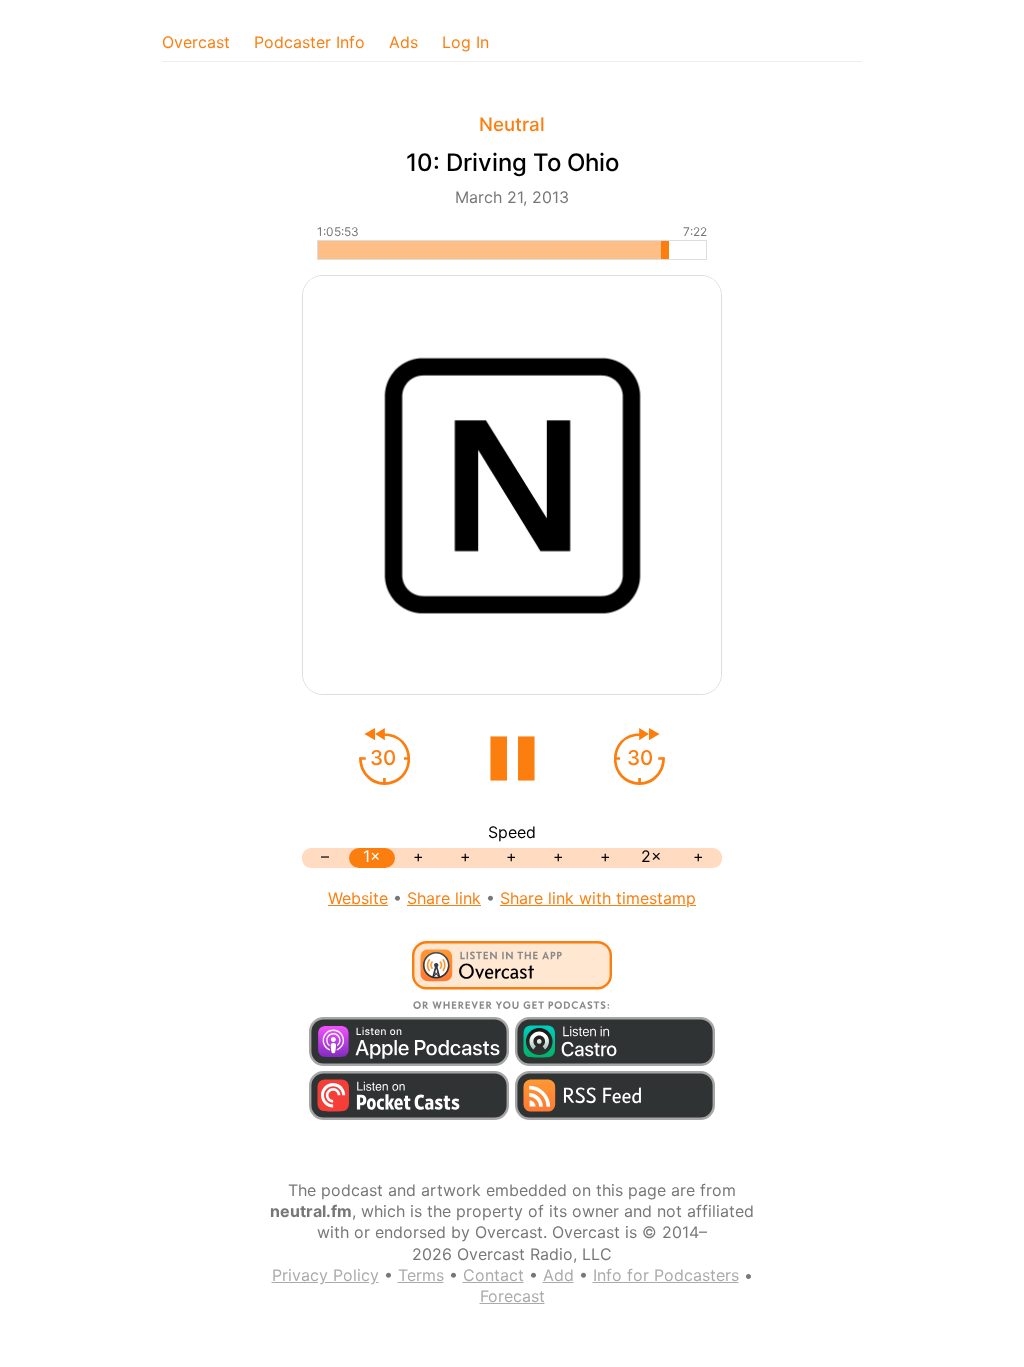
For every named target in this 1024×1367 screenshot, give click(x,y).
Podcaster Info (309, 42)
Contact (493, 1275)
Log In (465, 42)
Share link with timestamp (598, 898)
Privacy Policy (325, 1275)
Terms (421, 1275)
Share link (444, 898)
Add (558, 1275)
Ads (403, 42)
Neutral (512, 124)
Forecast (512, 1296)
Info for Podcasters (666, 1275)
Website (358, 898)
